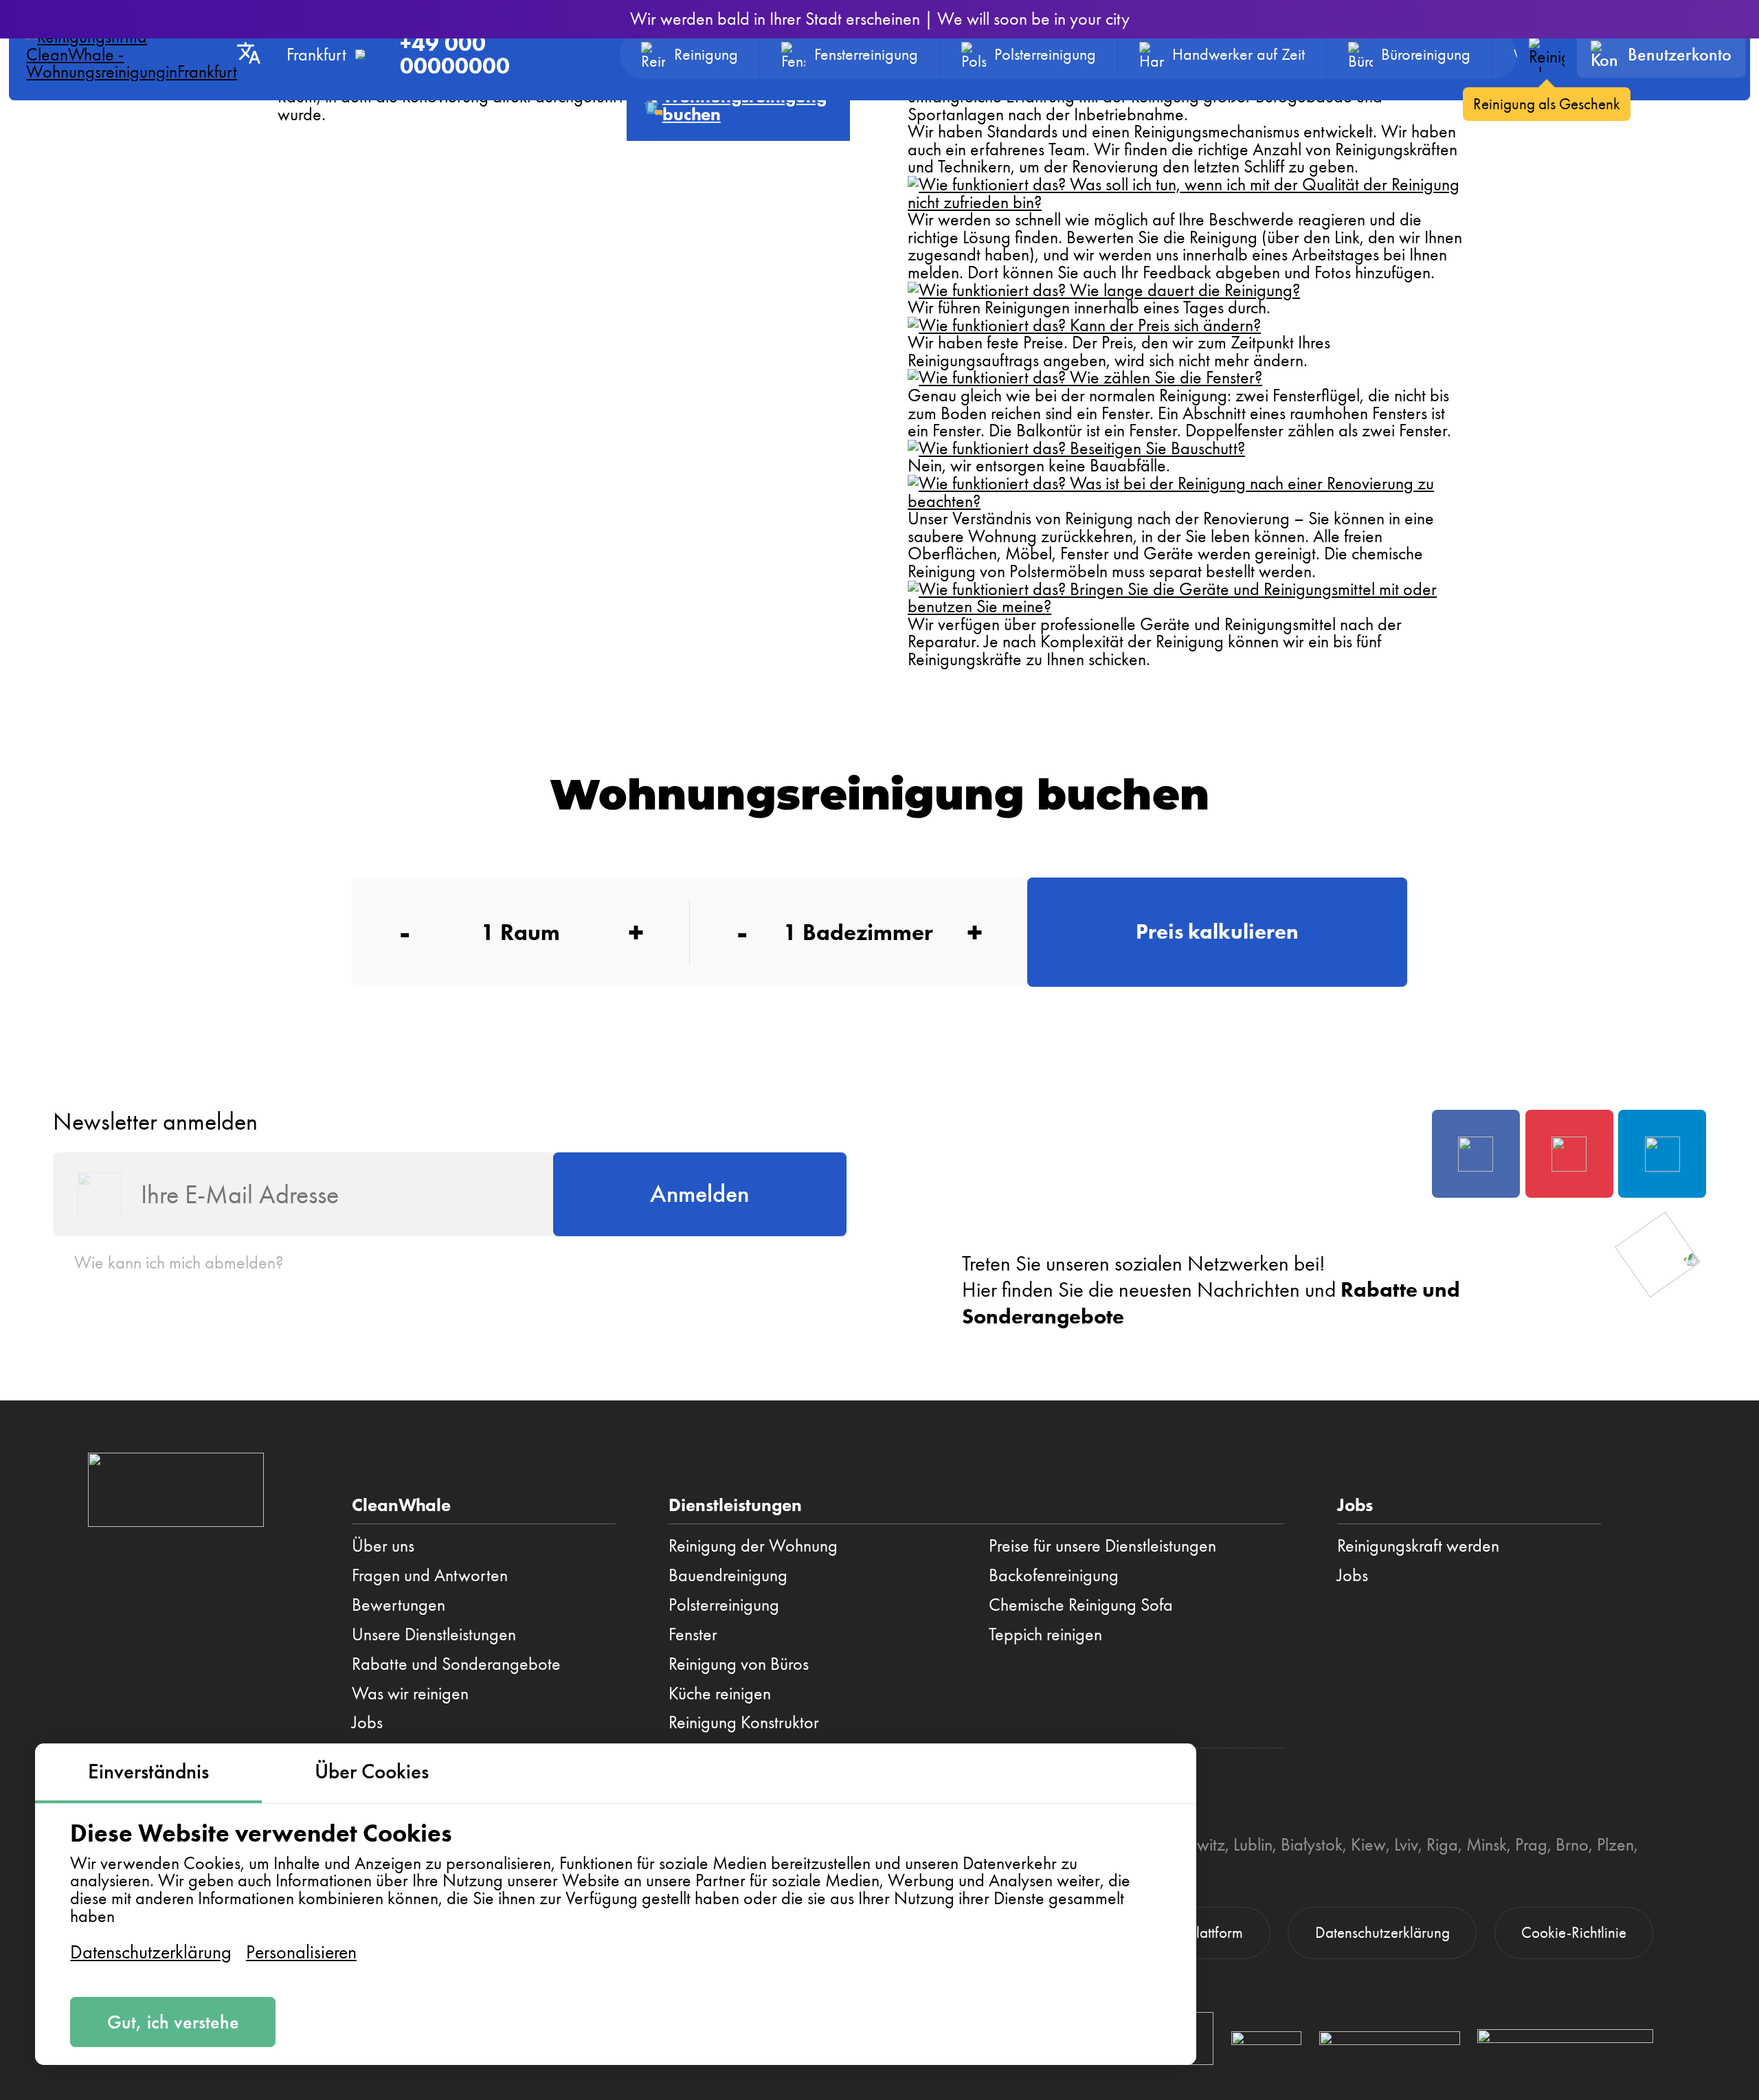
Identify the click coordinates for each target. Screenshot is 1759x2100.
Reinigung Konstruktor (744, 1722)
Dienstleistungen (735, 1505)
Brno (1572, 1844)
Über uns (383, 1545)
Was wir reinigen (410, 1693)
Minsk (1487, 1844)
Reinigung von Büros (739, 1664)
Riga (1442, 1844)
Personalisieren (301, 1952)
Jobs (367, 1722)
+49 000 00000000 (455, 55)
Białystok (1312, 1844)
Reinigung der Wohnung (753, 1545)
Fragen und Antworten (430, 1575)
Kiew (1368, 1844)
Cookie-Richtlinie (1574, 1933)
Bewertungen (399, 1605)
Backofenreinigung (1054, 1575)
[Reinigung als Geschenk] (1546, 55)
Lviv (1406, 1844)
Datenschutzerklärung (151, 1952)
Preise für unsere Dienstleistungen (1102, 1545)
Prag (1531, 1844)
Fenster (693, 1634)
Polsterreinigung (724, 1605)
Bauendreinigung (728, 1575)
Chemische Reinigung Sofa (1081, 1605)
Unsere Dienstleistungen (434, 1634)
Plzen (1615, 1844)
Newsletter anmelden (155, 1121)
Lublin (1253, 1844)
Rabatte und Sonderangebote (456, 1664)
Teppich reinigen (1045, 1634)
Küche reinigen (720, 1693)
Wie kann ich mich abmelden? (179, 1262)
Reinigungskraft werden (1418, 1545)
